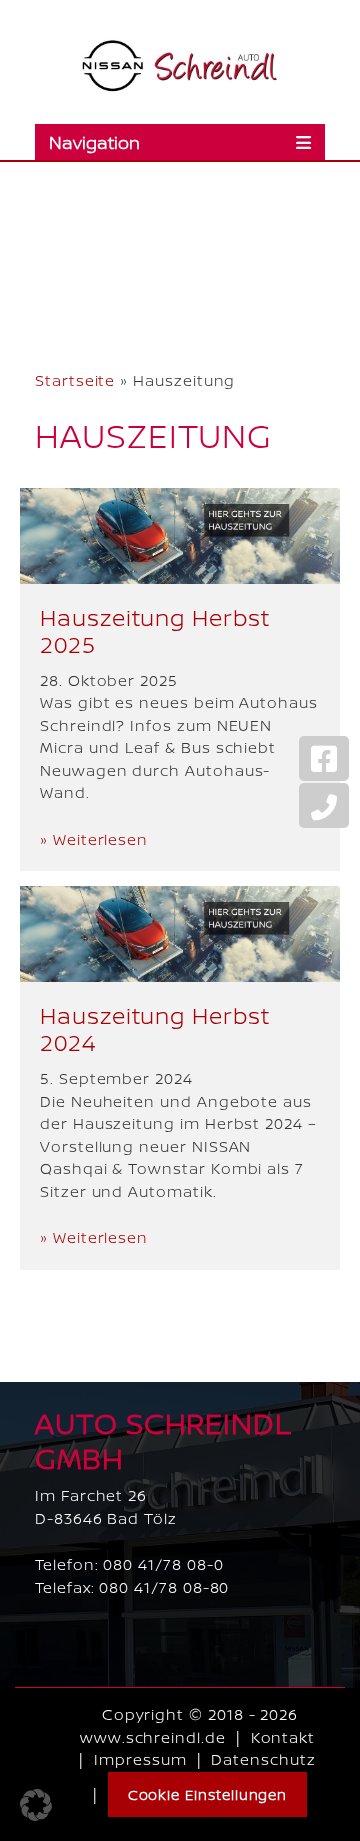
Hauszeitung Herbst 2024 (155, 1029)
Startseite (75, 380)
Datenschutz (263, 1759)
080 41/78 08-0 (163, 1564)
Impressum (140, 1759)
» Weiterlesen (94, 839)
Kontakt (283, 1737)
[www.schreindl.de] (180, 66)
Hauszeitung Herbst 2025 (155, 631)
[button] (36, 1805)
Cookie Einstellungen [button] (208, 1794)
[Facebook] (324, 758)
